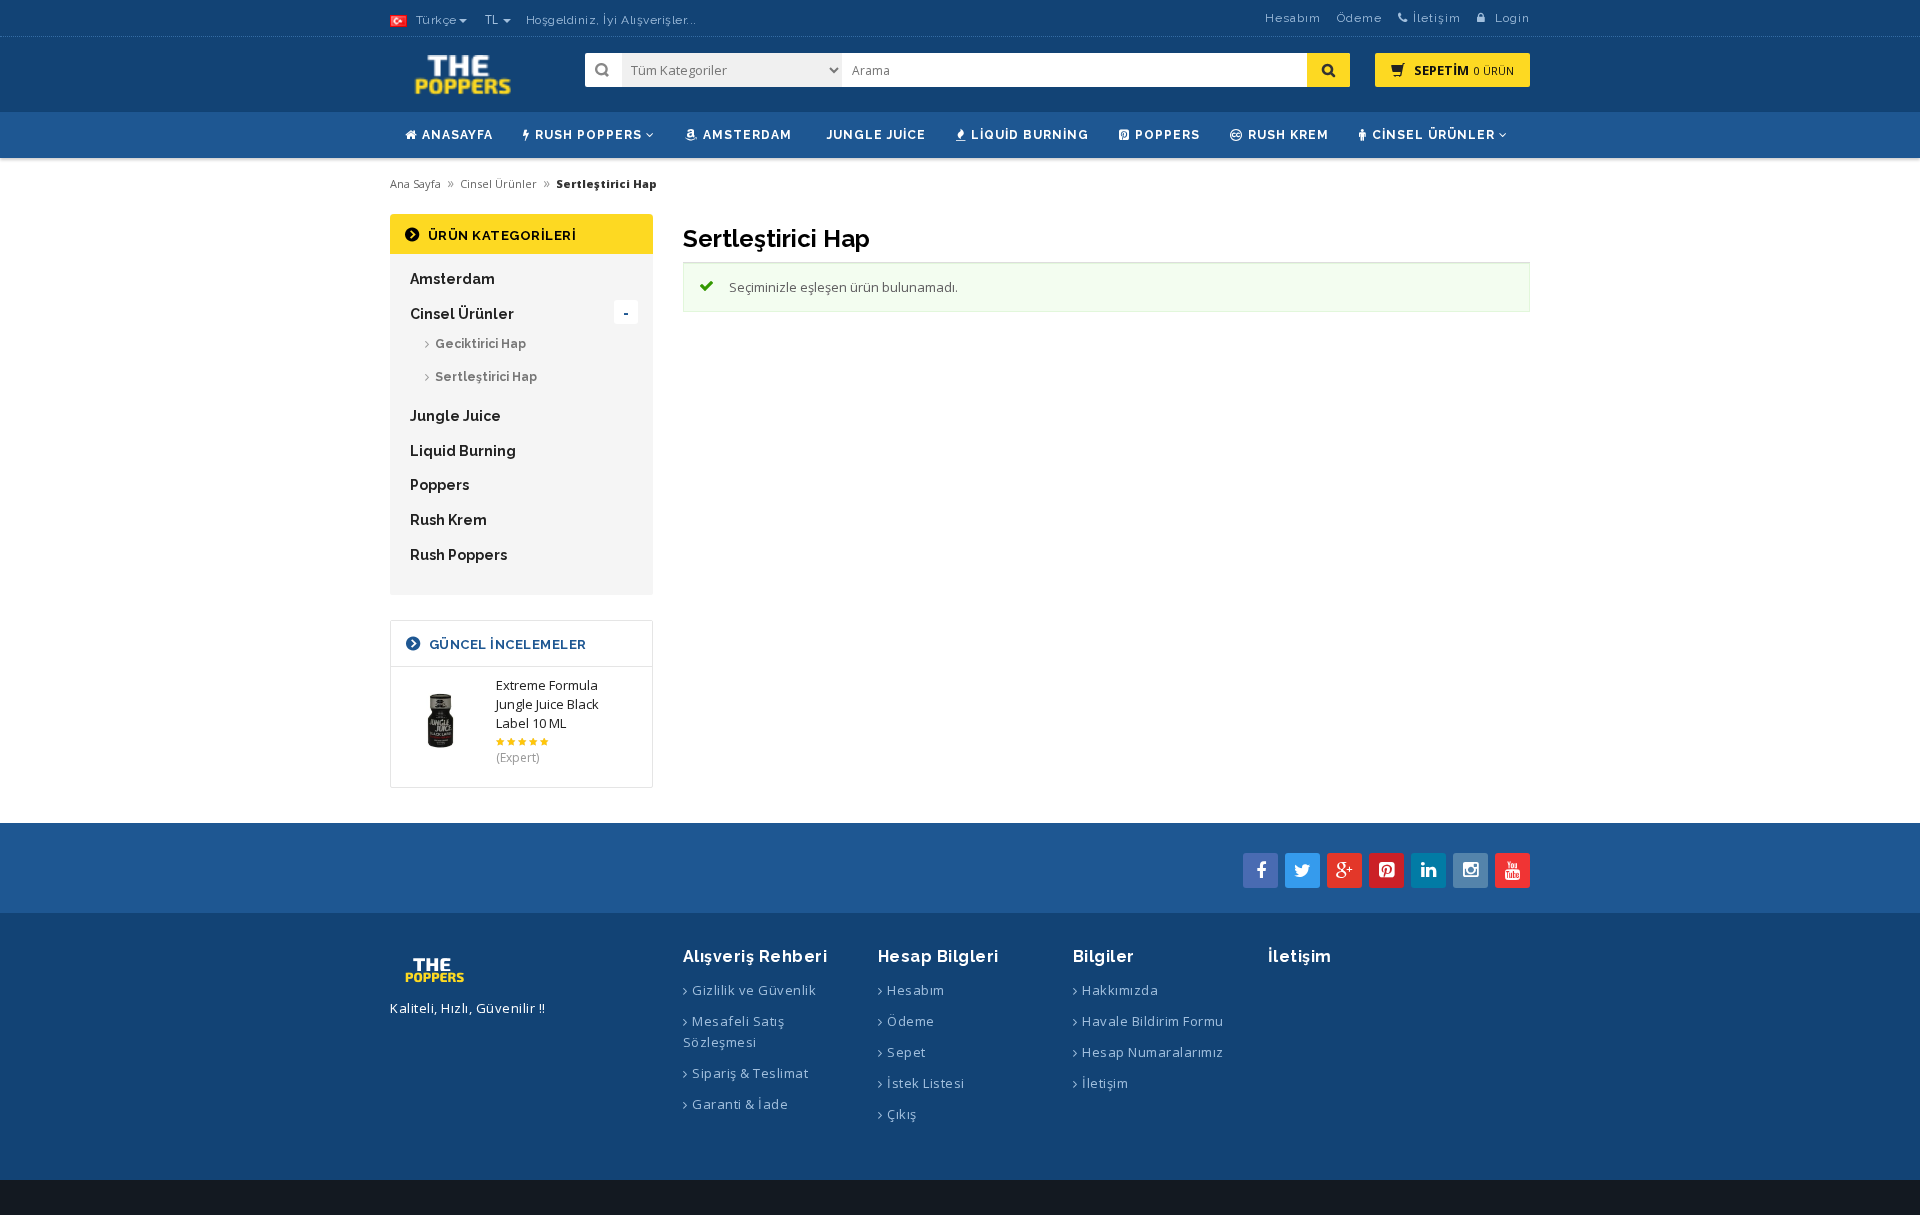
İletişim (1437, 18)
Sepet (906, 1052)
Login (1510, 18)
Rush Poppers (588, 135)
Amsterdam (747, 135)
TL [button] (493, 19)
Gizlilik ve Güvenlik (754, 990)
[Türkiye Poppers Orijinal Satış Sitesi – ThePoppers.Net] (465, 83)
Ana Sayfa (415, 183)
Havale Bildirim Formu (1153, 1021)
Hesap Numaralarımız (1153, 1052)
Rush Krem (1288, 135)
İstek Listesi (926, 1083)
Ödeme (1359, 18)
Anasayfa (457, 135)
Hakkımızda (1120, 990)
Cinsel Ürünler (1433, 135)
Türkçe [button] (434, 20)
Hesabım (1293, 18)
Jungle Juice (876, 135)
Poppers (1167, 135)
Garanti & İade (740, 1104)
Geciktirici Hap (480, 344)
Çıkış (902, 1114)
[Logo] (436, 969)
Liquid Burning (1030, 135)
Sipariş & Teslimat (750, 1073)
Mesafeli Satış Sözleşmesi (734, 1031)
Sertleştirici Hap (486, 377)
